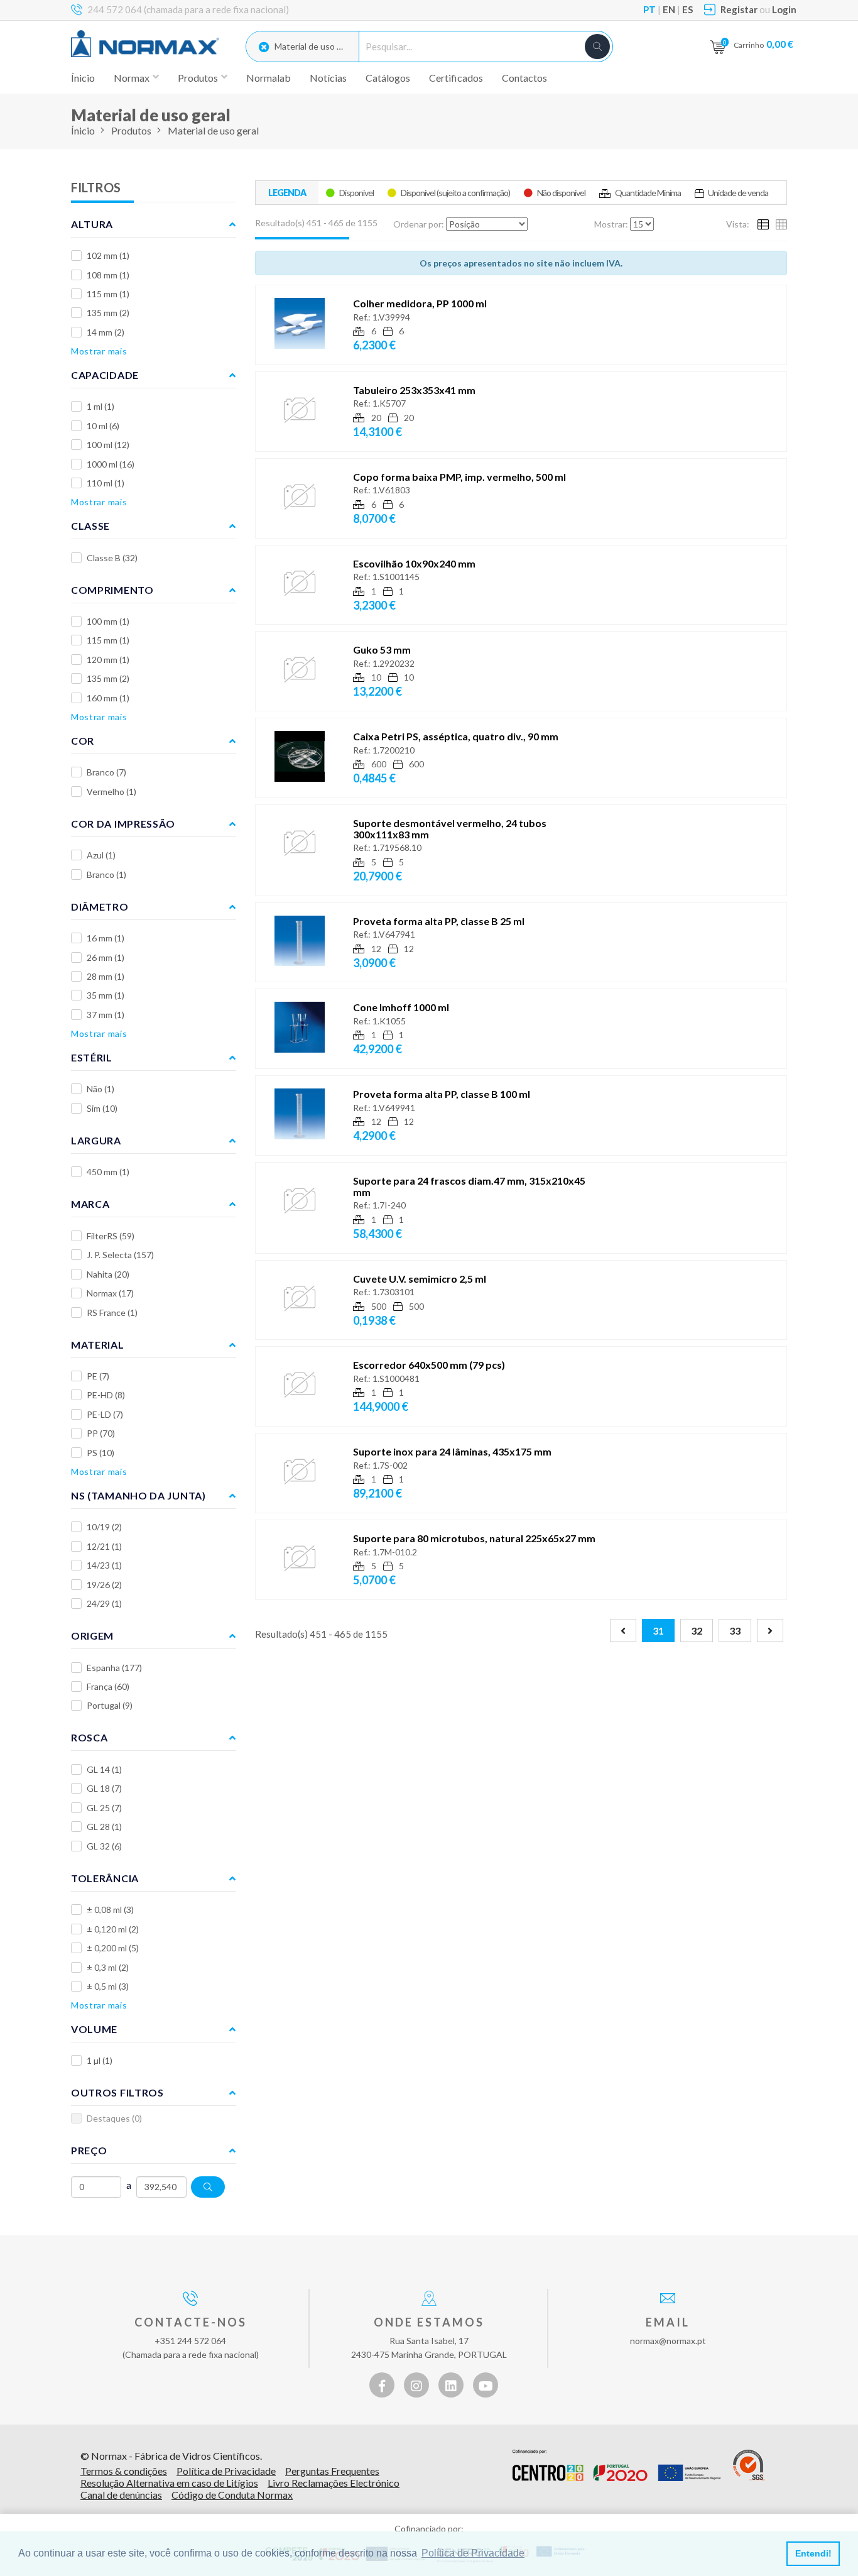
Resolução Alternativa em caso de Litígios (169, 2483)
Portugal (110, 1705)
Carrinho (763, 44)
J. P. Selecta (120, 1255)
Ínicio (83, 78)
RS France (112, 1313)
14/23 (104, 1565)
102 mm (108, 255)
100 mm (108, 621)
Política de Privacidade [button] (473, 2553)
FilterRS (111, 1236)
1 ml (100, 406)
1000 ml (111, 464)
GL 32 (104, 1846)
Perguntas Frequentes (332, 2471)
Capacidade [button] (105, 375)
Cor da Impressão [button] (123, 824)
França (108, 1686)
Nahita (108, 1274)
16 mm (106, 938)
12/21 (104, 1546)
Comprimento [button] (112, 590)
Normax (110, 1293)
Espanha (114, 1668)
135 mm (108, 313)
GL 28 (104, 1827)
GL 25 (104, 1808)
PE (98, 1376)
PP (101, 1433)
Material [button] (98, 1345)
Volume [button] (94, 2029)
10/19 (104, 1527)
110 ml (106, 483)
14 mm (106, 332)
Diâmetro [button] (100, 907)
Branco (106, 772)
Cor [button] (83, 741)
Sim (102, 1108)
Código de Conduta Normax (232, 2495)
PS (100, 1453)
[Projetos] (616, 2465)
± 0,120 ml (113, 1929)
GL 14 (104, 1769)
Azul (101, 855)
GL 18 (104, 1788)
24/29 (104, 1603)
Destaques (114, 2118)
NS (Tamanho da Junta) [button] (138, 1495)
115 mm (108, 294)
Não (100, 1089)
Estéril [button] (92, 1057)
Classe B (112, 558)
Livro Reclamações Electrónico (334, 2483)
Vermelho (111, 792)
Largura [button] (96, 1140)
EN (669, 9)
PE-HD (106, 1395)
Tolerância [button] (105, 1878)
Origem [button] (92, 1636)
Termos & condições (124, 2471)
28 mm (106, 976)
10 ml (103, 426)
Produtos (131, 130)
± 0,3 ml (108, 1967)
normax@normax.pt (668, 2341)
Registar (739, 9)
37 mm (106, 1015)
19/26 (104, 1585)
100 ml (108, 445)
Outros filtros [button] (117, 2092)
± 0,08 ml (110, 1910)
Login (784, 9)
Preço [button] (89, 2150)
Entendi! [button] (813, 2553)
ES (687, 9)
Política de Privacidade (226, 2471)
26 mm (106, 957)
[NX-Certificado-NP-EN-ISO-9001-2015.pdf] (749, 2465)
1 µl (100, 2060)
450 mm (108, 1172)
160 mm (108, 698)
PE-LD (105, 1414)
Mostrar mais (99, 351)
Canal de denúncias (121, 2495)
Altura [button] (92, 224)
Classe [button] (90, 526)
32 (697, 1631)
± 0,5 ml (108, 1986)
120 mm (108, 660)
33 (735, 1631)
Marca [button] (90, 1204)
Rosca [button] (90, 1737)
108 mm (108, 275)
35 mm (106, 995)
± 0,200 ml (113, 1948)
